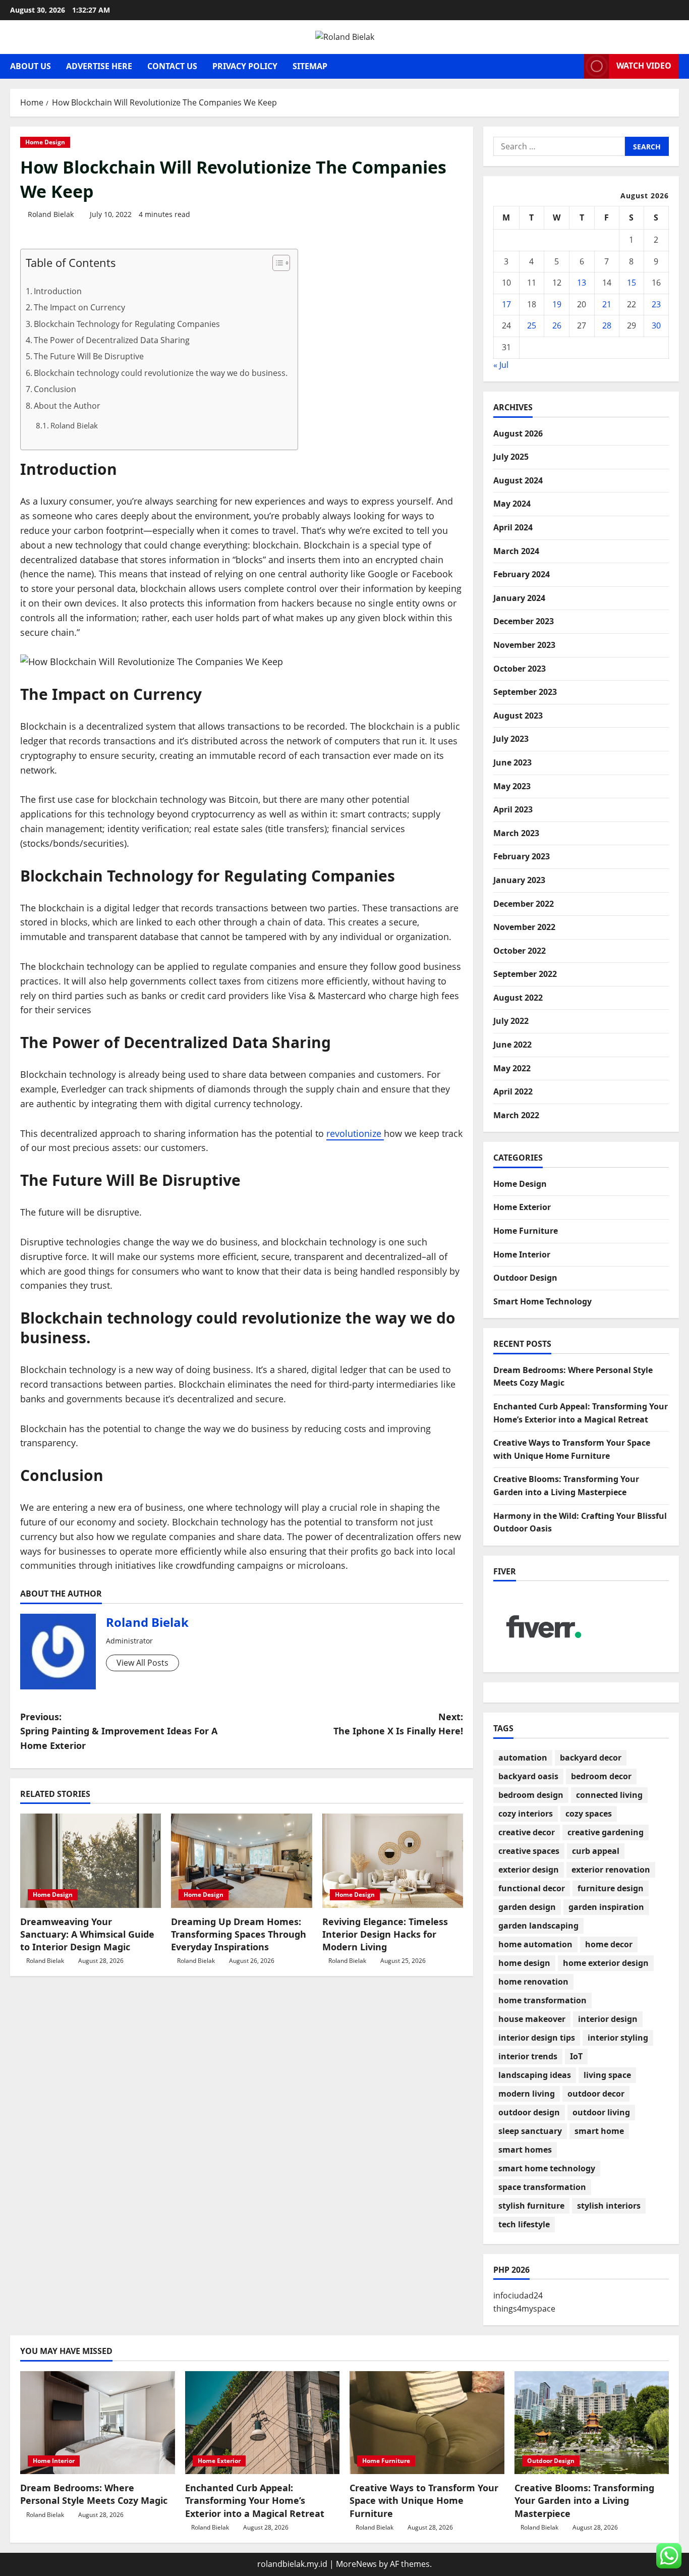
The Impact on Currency (79, 307)
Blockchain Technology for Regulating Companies (127, 324)
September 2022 (525, 974)
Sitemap (310, 66)
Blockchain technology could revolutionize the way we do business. (161, 373)
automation (523, 1758)
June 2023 (512, 762)
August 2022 (518, 998)
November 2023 (524, 645)
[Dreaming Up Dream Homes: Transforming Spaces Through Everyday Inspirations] (241, 1860)
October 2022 (520, 951)
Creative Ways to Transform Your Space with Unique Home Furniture (424, 2500)
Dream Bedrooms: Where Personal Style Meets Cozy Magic (94, 2494)
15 (631, 283)
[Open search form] (573, 66)
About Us (31, 66)
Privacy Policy (245, 66)
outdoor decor (596, 2094)
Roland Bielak (51, 214)
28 (607, 325)
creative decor (527, 1832)
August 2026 (518, 433)
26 (557, 325)
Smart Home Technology (542, 1301)
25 (532, 325)
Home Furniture (526, 1231)
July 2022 (511, 1021)
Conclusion (55, 389)
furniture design (611, 1888)
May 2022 (512, 1068)
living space (607, 2075)
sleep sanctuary (530, 2131)
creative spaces (529, 1851)
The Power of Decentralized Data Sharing (112, 340)
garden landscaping (538, 1926)
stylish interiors (609, 2206)
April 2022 (513, 1091)
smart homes (525, 2150)
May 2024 (512, 504)
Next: (398, 1724)
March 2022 (516, 1115)
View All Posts (142, 1663)
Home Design (45, 142)
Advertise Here (99, 66)
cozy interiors (526, 1814)
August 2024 (518, 480)
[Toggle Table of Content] (276, 263)
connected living (609, 1795)
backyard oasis (528, 1776)
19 (557, 304)
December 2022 (524, 904)
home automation (535, 1944)
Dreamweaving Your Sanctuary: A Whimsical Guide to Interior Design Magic (87, 1934)
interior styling (618, 2038)
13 (582, 283)
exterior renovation (611, 1870)
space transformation (542, 2187)
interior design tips (537, 2038)
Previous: (119, 1731)
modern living (527, 2094)
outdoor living (601, 2112)
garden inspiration (606, 1907)
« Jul (501, 365)
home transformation (542, 2000)
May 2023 (512, 786)
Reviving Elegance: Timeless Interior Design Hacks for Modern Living (385, 1934)
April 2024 (513, 527)
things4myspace (524, 2309)
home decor (609, 1944)
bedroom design (531, 1795)
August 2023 (518, 716)
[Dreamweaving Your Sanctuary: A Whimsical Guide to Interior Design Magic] (91, 1860)
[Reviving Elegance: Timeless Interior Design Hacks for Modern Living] (393, 1860)
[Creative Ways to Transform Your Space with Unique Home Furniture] (427, 2423)
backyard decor (591, 1758)
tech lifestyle (524, 2224)
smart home (599, 2131)
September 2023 (525, 692)
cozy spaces (589, 1814)
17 (506, 304)
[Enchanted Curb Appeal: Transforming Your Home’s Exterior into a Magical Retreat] (263, 2423)
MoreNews (356, 2564)
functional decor (532, 1888)
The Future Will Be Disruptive (89, 356)
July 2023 (511, 739)
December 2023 (524, 621)
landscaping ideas (535, 2075)
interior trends (528, 2056)
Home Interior (522, 1254)
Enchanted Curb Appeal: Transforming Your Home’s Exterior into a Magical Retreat (255, 2500)
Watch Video (644, 66)
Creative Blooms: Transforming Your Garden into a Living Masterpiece (584, 2500)
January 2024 (519, 598)
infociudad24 (518, 2295)
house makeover (532, 2019)
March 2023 (516, 833)
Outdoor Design (525, 1278)
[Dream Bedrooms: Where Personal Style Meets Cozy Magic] (98, 2423)
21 (607, 304)
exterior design (529, 1870)
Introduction (58, 291)
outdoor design (529, 2112)
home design (524, 1963)
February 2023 (522, 856)
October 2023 (520, 669)
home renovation (533, 1982)
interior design (608, 2019)
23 (656, 304)
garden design (527, 1907)
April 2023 (513, 809)
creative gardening (606, 1832)
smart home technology (547, 2168)
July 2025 (511, 457)
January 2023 (519, 880)
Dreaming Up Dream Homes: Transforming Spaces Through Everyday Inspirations (239, 1934)
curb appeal (596, 1851)
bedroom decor (601, 1776)
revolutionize (355, 1133)
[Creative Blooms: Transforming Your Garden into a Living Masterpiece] (592, 2423)
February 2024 (522, 574)
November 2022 (524, 927)
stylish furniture (531, 2206)
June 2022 (512, 1045)
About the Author (67, 406)
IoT (576, 2056)
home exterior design (606, 1963)
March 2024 (516, 551)
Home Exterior (522, 1207)
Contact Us (172, 66)
